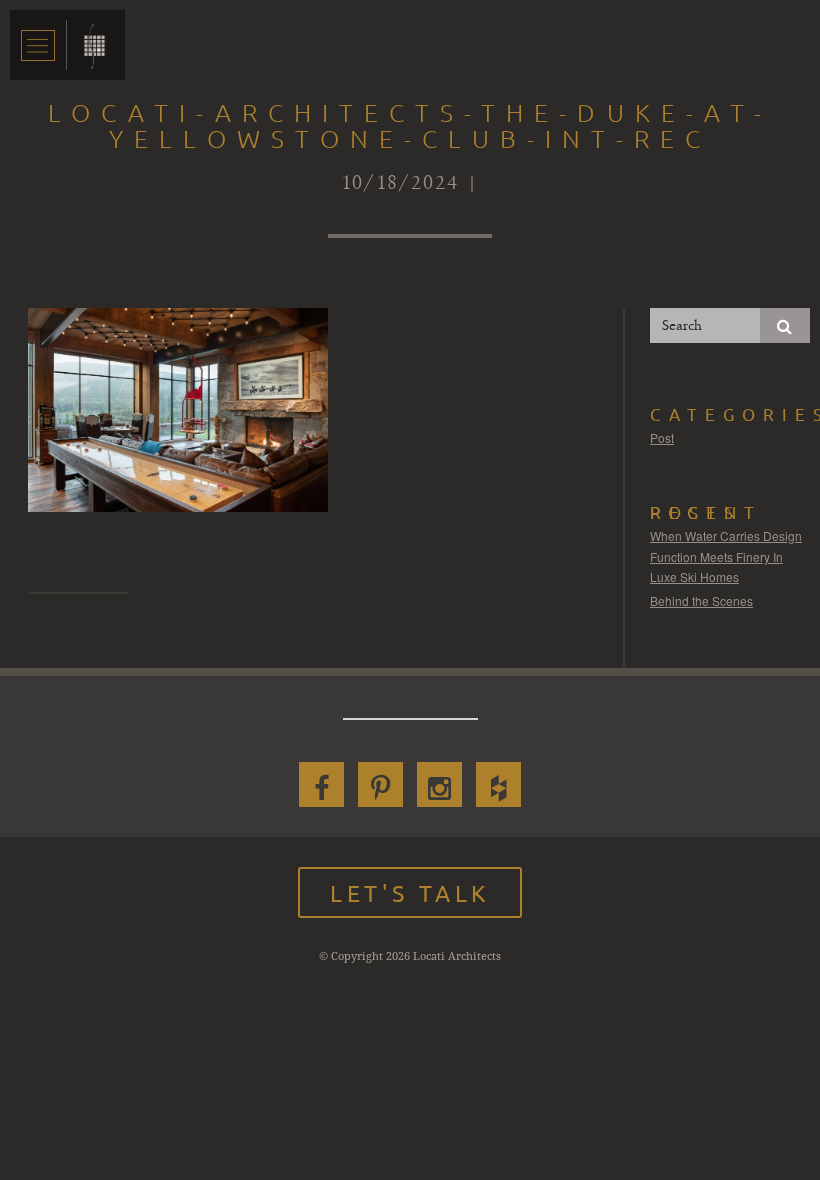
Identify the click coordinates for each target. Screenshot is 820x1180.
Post (662, 437)
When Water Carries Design (726, 535)
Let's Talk (410, 892)
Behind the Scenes (701, 600)
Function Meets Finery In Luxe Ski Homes (716, 566)
